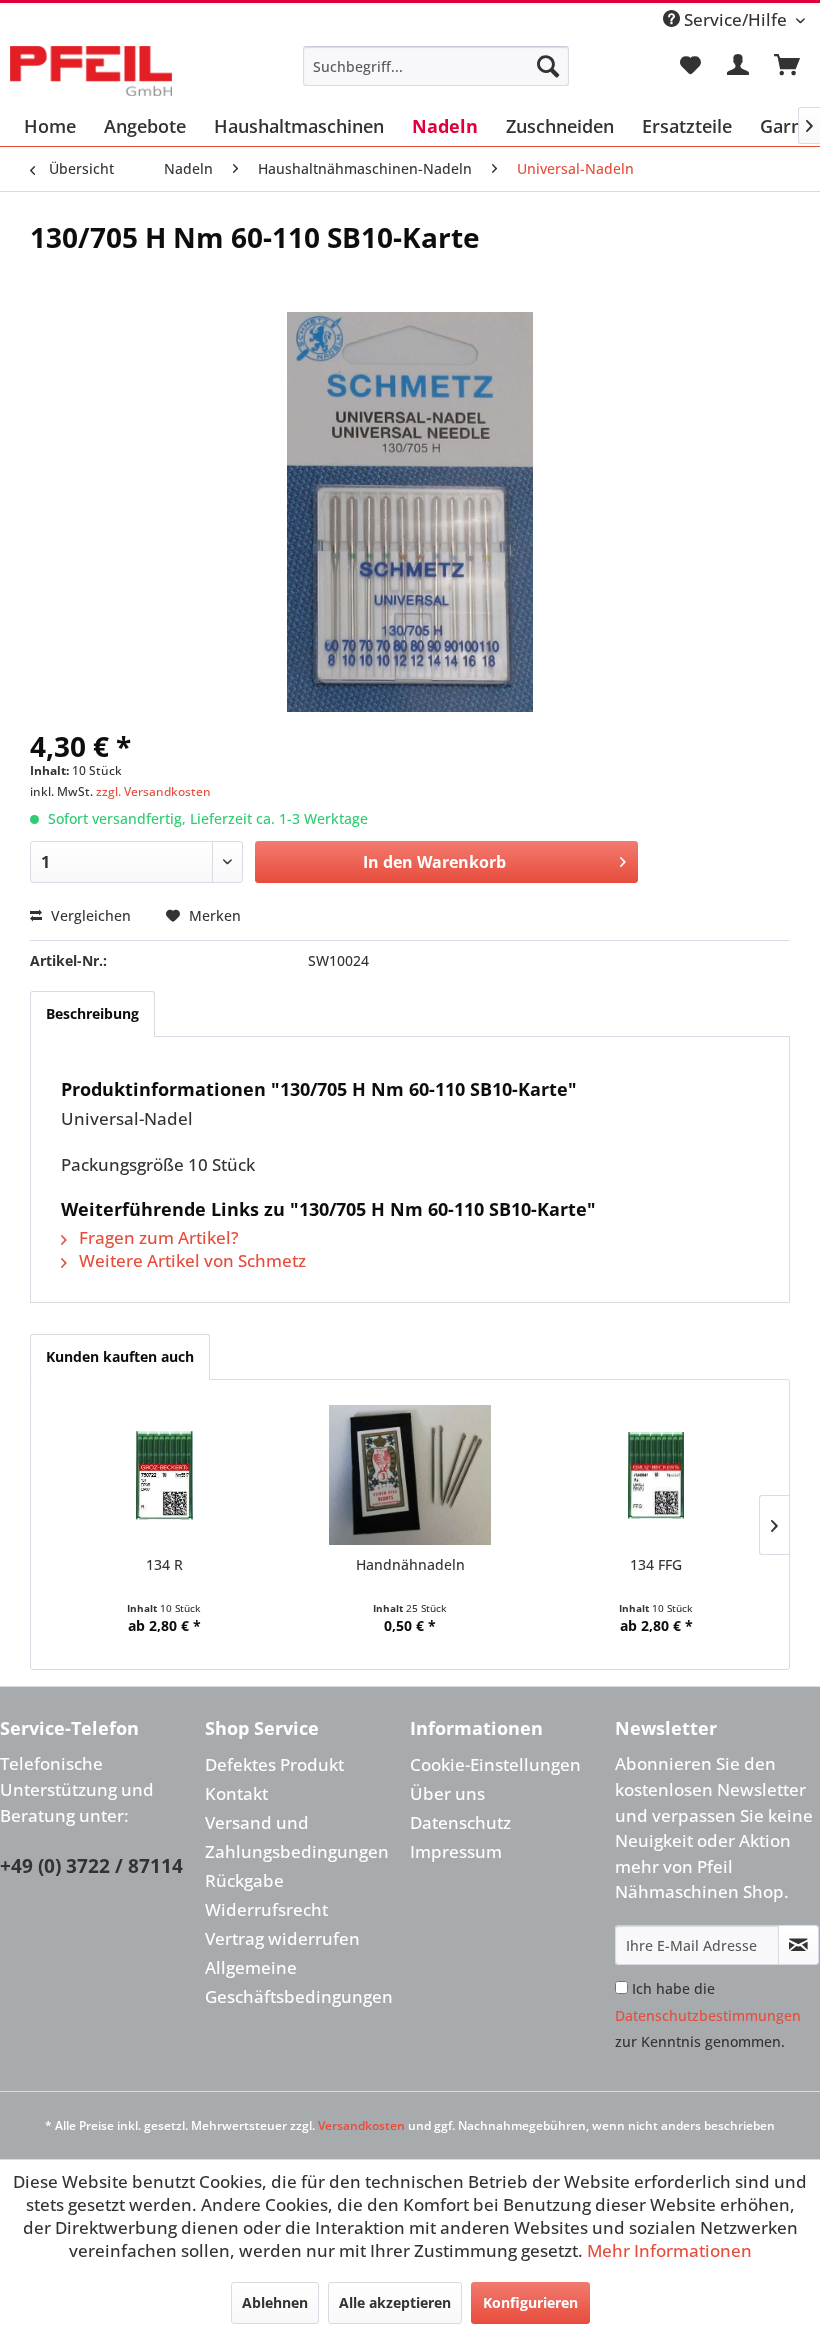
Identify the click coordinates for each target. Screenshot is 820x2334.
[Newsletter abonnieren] (798, 1945)
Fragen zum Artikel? (157, 1237)
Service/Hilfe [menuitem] (735, 19)
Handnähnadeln (410, 1564)
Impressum (456, 1851)
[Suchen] (548, 66)
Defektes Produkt (274, 1764)
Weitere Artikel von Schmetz (190, 1260)
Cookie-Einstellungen (495, 1764)
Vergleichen (89, 915)
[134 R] (164, 1475)
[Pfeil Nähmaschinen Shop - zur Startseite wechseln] (91, 71)
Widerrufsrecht (266, 1909)
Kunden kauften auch (120, 1356)
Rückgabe (244, 1880)
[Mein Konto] (739, 66)
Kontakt (236, 1793)
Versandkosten (361, 2125)
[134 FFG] (656, 1475)
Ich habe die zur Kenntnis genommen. (708, 2015)
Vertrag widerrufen (282, 1938)
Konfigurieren (530, 2302)
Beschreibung (92, 1013)
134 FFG (656, 1564)
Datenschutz (460, 1822)
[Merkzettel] (690, 66)
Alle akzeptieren (395, 2302)
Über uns (447, 1793)
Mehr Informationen (669, 2250)
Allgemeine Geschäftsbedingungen (299, 1982)
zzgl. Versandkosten (153, 791)
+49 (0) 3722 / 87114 (91, 1866)
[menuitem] (436, 66)
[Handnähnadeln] (410, 1475)
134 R (164, 1564)
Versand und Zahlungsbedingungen (297, 1837)
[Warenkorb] (788, 66)
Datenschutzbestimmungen (708, 2015)
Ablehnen (275, 2302)
